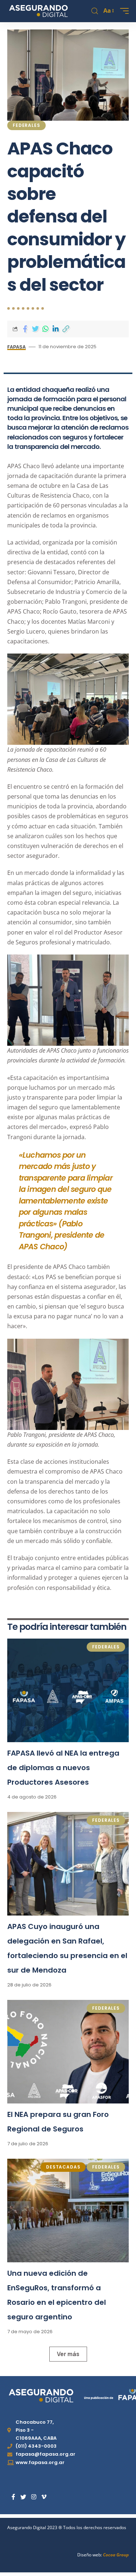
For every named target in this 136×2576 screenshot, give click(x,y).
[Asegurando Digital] (39, 11)
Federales (26, 125)
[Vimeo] (44, 2497)
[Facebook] (13, 2497)
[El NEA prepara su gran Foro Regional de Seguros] (68, 2052)
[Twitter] (23, 2497)
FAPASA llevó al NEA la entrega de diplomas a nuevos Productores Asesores (63, 1768)
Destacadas (63, 2167)
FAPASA (17, 347)
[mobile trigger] (123, 11)
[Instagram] (34, 2497)
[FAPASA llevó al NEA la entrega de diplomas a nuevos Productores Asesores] (68, 1690)
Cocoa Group (116, 2555)
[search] (95, 11)
